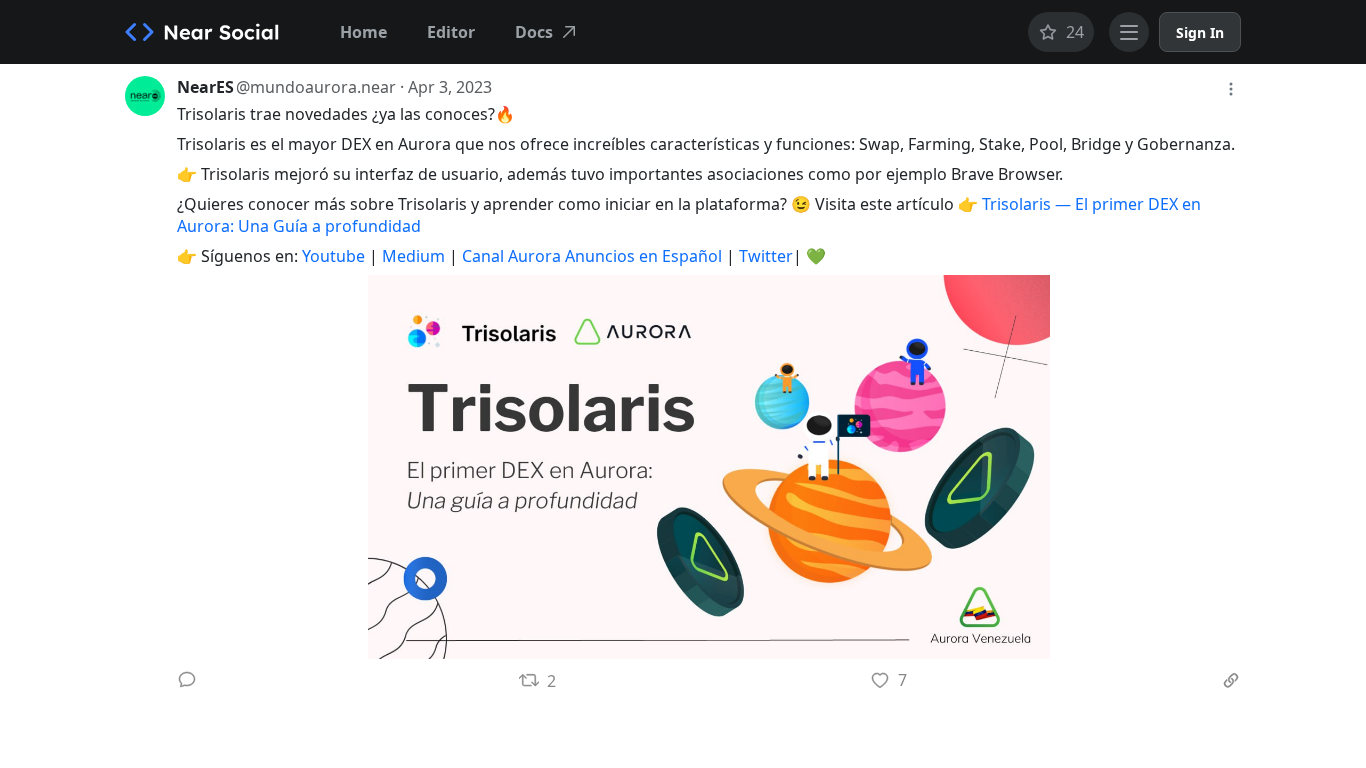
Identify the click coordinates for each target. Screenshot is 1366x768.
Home (363, 32)
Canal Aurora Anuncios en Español (592, 256)
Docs (534, 32)
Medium (413, 256)
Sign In (1200, 32)
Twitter (766, 256)
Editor (451, 32)
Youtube (333, 256)
